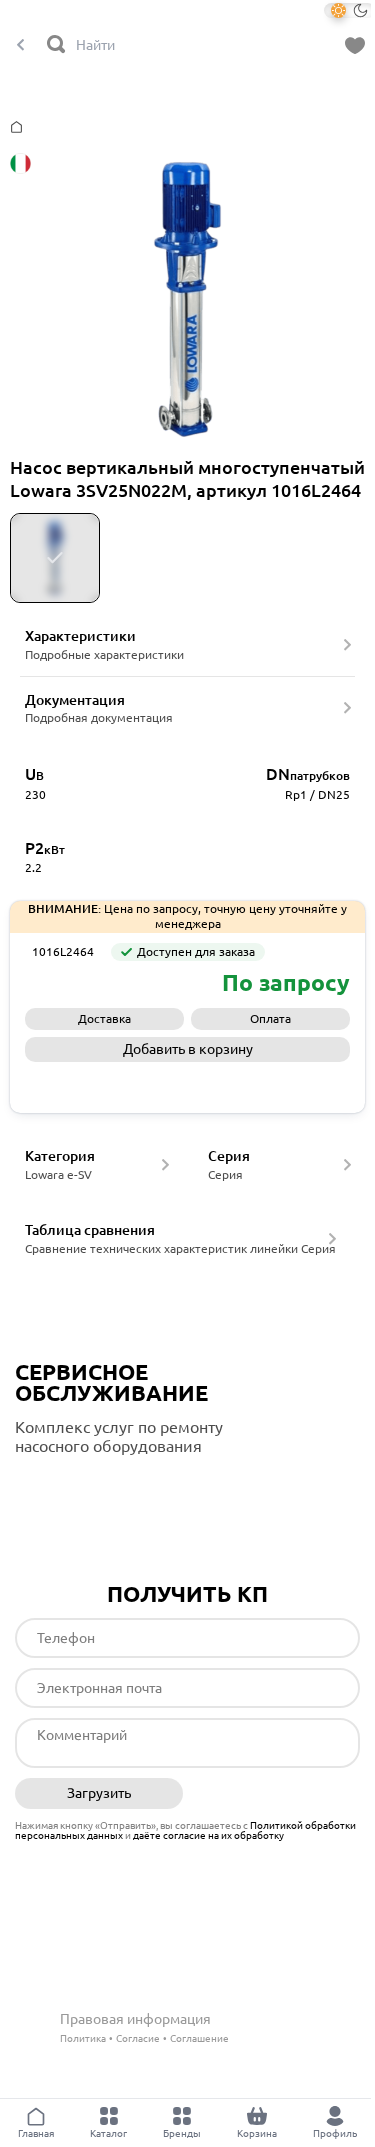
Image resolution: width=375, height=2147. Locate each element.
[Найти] (57, 45)
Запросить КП (187, 1083)
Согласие (138, 2038)
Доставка (104, 1018)
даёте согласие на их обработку (208, 1835)
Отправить (276, 1794)
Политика (83, 2038)
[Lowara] (70, 983)
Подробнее (99, 1488)
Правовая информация (135, 2019)
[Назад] (20, 45)
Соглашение (199, 2038)
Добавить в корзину (188, 1049)
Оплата (270, 1018)
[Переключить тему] (349, 10)
